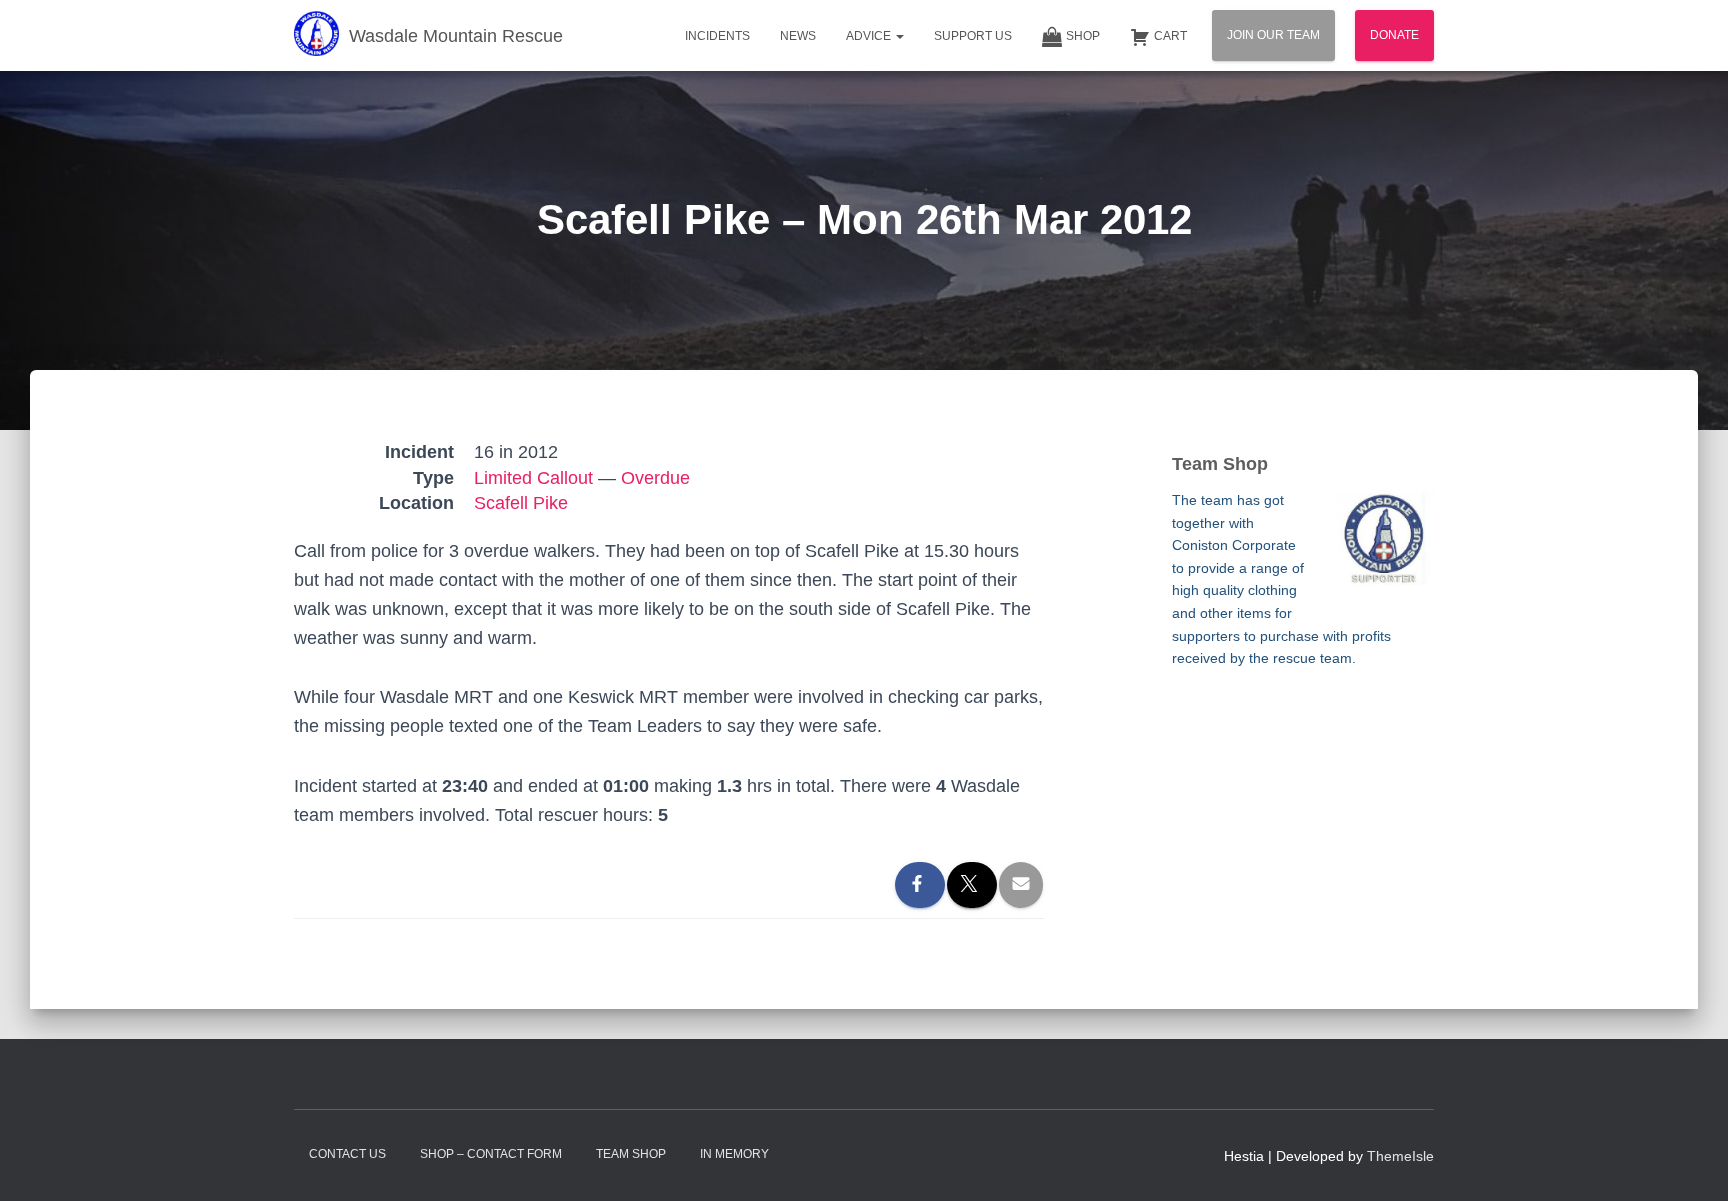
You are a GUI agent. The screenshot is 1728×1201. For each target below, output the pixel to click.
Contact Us (347, 1154)
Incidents (717, 36)
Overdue (655, 478)
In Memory (734, 1154)
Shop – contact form (491, 1154)
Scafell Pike (521, 503)
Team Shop (631, 1154)
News (798, 36)
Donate (1394, 35)
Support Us (973, 36)
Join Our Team (1273, 35)
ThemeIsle (1400, 1156)
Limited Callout (533, 478)
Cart (1170, 36)
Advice (870, 36)
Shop (1083, 36)
